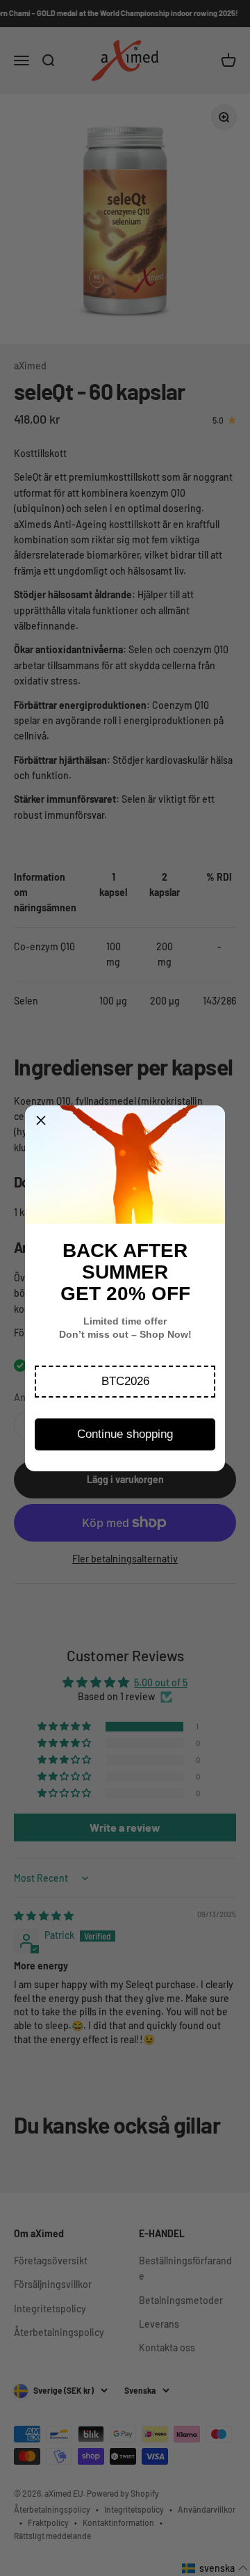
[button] (125, 1382)
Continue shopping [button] (125, 1434)
